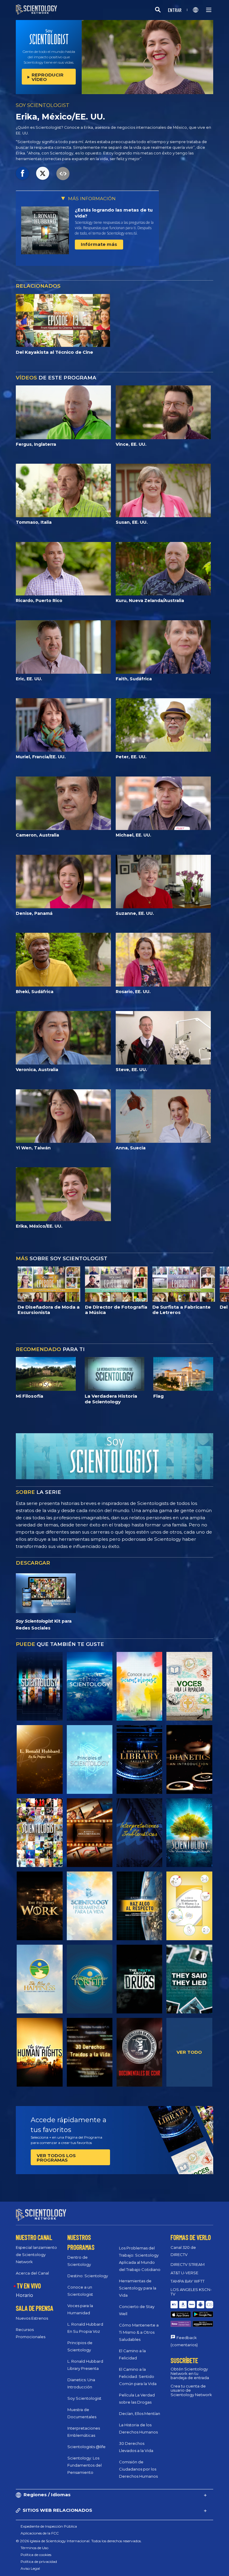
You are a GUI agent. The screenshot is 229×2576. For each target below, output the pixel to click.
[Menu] (209, 10)
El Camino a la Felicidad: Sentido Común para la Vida (138, 2376)
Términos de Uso (34, 2548)
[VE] (90, 1759)
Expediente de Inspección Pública (49, 2526)
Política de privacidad (39, 2562)
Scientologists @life (86, 2447)
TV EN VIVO (29, 2286)
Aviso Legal (30, 2568)
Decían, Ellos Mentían (140, 2413)
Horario (24, 2295)
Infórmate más (99, 244)
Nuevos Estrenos (32, 2318)
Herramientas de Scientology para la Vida (138, 2288)
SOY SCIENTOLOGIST (43, 105)
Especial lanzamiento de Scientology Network (36, 2255)
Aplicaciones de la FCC (40, 2533)
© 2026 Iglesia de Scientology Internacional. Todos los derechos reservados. (79, 2541)
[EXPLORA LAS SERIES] (40, 1686)
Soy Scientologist (84, 2398)
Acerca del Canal (32, 2273)
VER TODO (189, 2052)
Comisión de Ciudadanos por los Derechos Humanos (138, 2469)
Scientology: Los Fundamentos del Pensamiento (85, 2465)
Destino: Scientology (88, 2276)
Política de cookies (36, 2555)
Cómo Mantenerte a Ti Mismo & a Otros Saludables (139, 2332)
